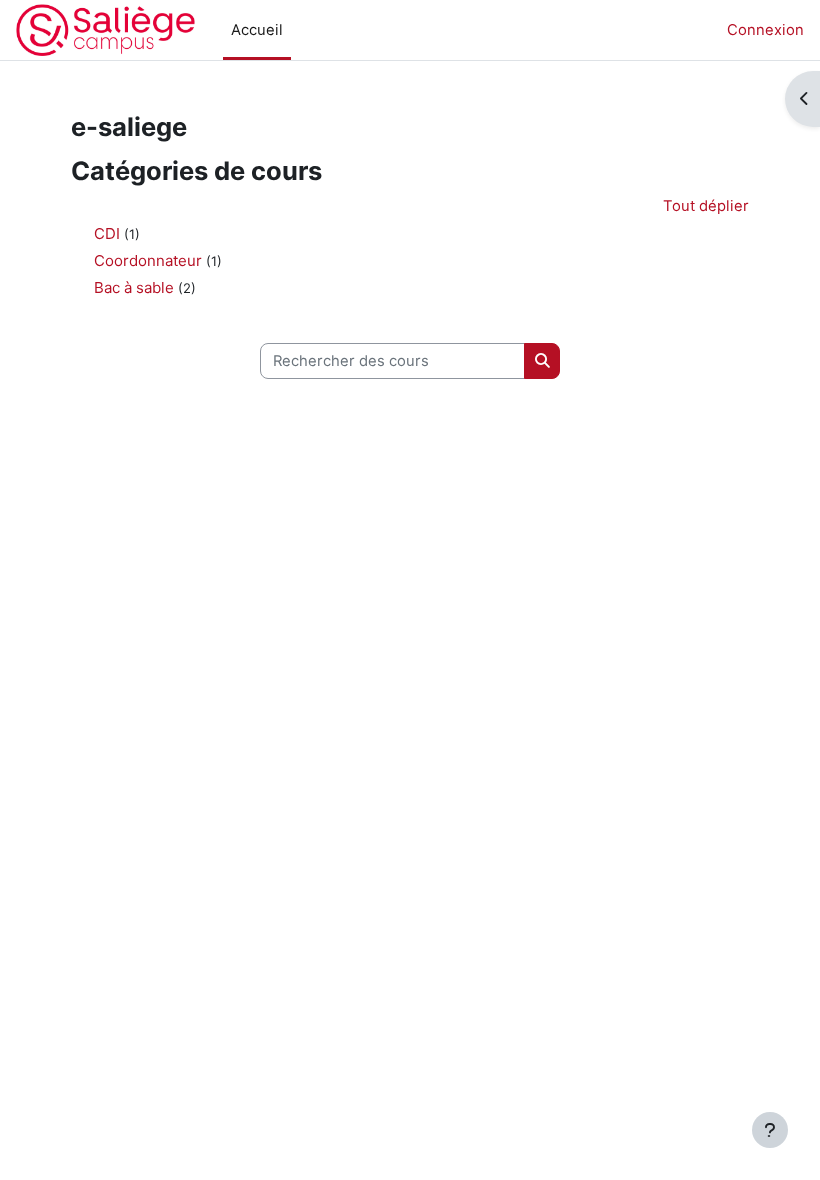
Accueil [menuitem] (257, 30)
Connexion (765, 30)
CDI (107, 233)
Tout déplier (706, 206)
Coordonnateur (148, 260)
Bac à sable (134, 287)
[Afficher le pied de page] (770, 1130)
